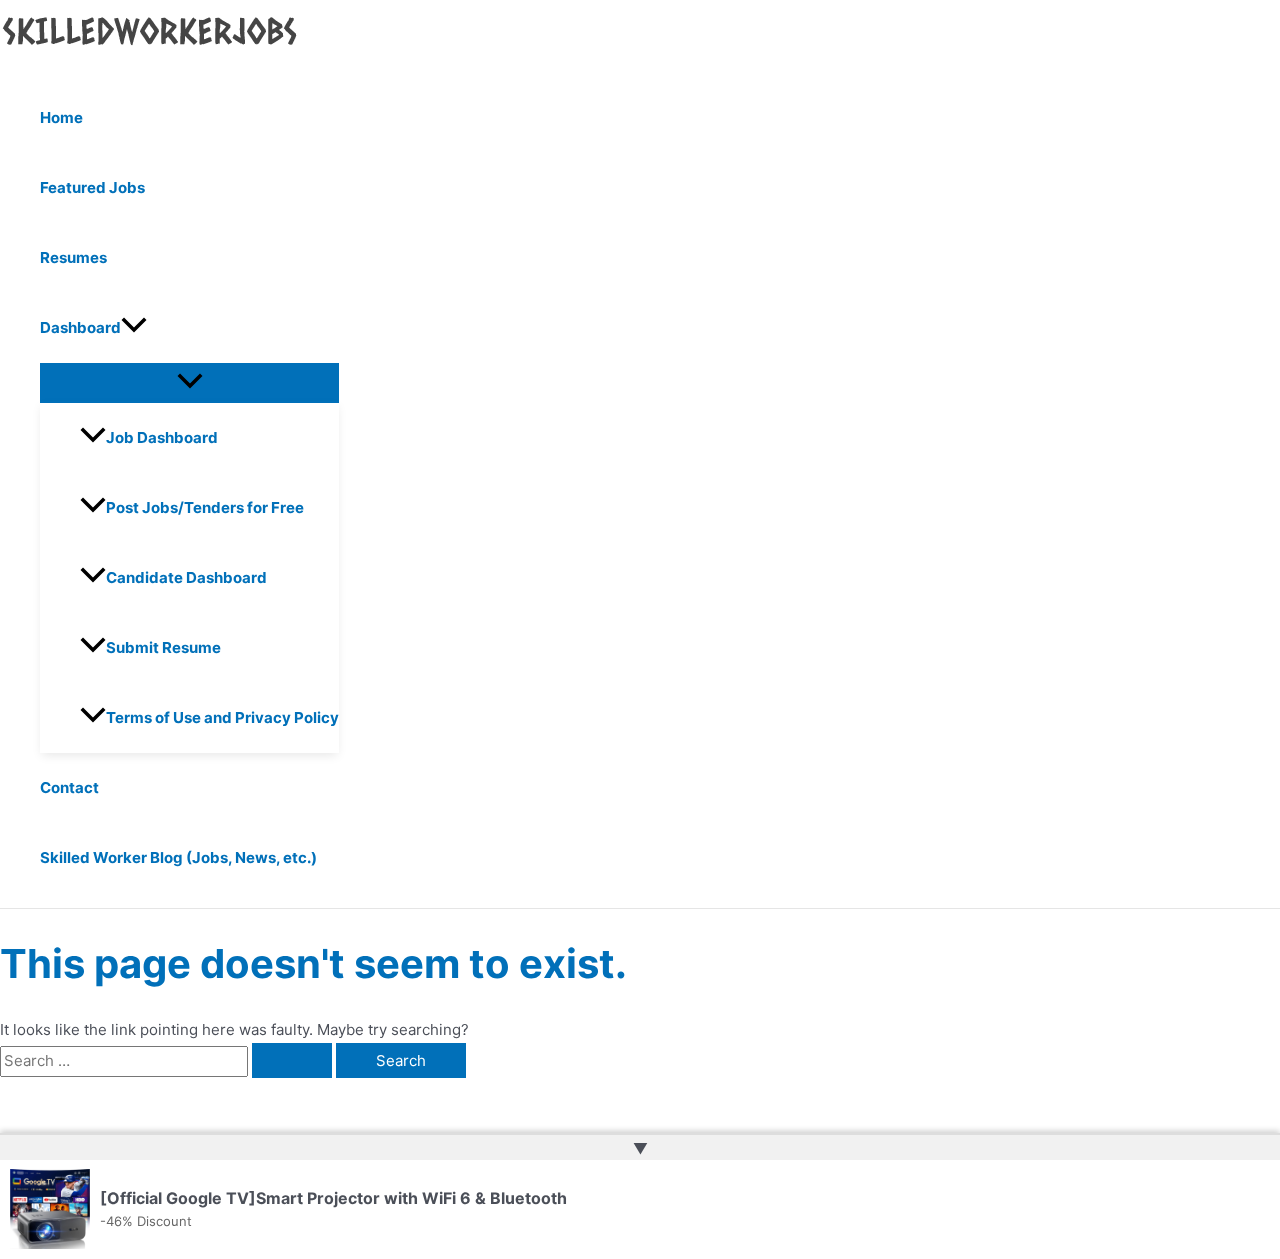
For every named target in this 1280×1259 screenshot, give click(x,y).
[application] (134, 328)
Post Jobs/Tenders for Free (205, 507)
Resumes (73, 257)
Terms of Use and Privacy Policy (222, 717)
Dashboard (80, 327)
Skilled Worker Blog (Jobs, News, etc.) (178, 857)
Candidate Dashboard (186, 577)
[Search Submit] (292, 1060)
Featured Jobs (92, 187)
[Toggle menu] (189, 382)
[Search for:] (168, 1060)
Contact (69, 787)
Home (61, 117)
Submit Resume (163, 647)
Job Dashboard (162, 437)
